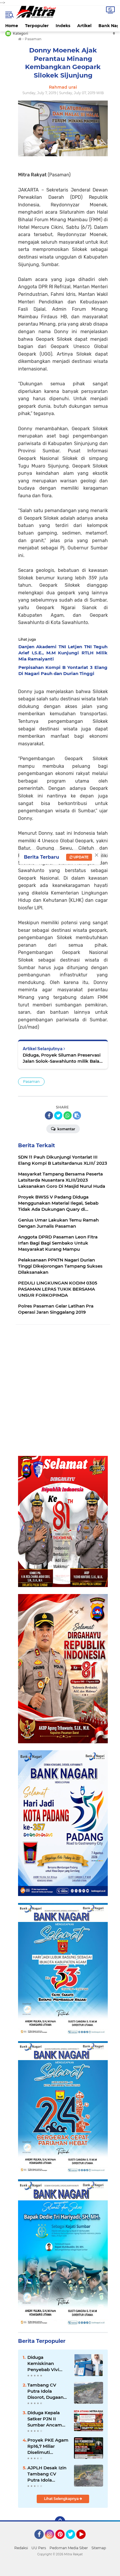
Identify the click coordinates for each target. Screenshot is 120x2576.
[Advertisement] (60, 1391)
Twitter (73, 2542)
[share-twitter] (58, 1115)
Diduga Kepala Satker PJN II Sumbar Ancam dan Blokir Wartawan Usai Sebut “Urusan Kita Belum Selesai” (48, 2419)
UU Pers (39, 2548)
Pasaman (31, 1081)
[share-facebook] (49, 1115)
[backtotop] (60, 2521)
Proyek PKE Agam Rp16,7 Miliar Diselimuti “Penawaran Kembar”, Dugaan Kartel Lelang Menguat (48, 2446)
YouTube (85, 2542)
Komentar (66, 1129)
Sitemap (99, 2548)
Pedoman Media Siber (69, 2548)
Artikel (84, 26)
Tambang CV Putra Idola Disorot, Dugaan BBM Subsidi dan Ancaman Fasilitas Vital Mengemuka (48, 2391)
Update (81, 857)
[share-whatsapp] (68, 1115)
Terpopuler (37, 26)
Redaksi (21, 2548)
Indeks (63, 26)
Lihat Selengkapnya (62, 2499)
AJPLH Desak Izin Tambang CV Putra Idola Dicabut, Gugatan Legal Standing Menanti (47, 2474)
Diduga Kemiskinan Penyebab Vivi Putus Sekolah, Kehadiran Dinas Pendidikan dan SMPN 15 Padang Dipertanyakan (46, 2364)
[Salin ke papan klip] (77, 1115)
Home (12, 26)
